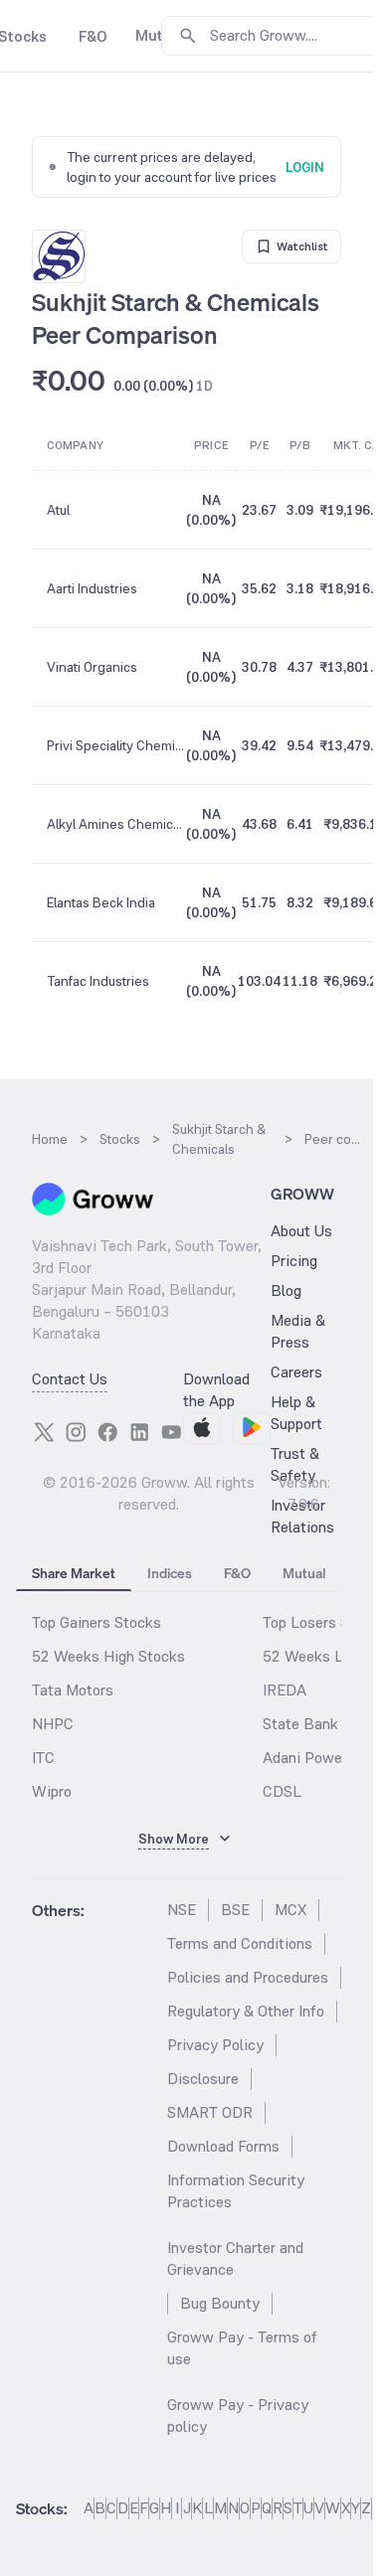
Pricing (294, 1261)
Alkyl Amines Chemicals (115, 824)
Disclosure (203, 2079)
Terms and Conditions (240, 1943)
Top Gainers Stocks (97, 1622)
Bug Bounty (220, 2303)
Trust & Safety (295, 1464)
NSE (182, 1910)
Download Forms (223, 2146)
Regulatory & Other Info (246, 2011)
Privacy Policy (215, 2045)
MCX (291, 1910)
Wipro (52, 1791)
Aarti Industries (92, 588)
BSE (235, 1910)
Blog (286, 1290)
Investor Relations (302, 1516)
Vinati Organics (92, 667)
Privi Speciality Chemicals (115, 745)
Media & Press (298, 1331)
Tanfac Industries (98, 981)
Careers (296, 1372)
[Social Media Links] (44, 1432)
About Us (301, 1231)
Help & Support (296, 1413)
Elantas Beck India (101, 902)
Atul (58, 510)
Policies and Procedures (248, 1977)
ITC (43, 1758)
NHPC (53, 1724)
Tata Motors (73, 1690)
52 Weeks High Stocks (108, 1656)
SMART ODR (210, 2112)
